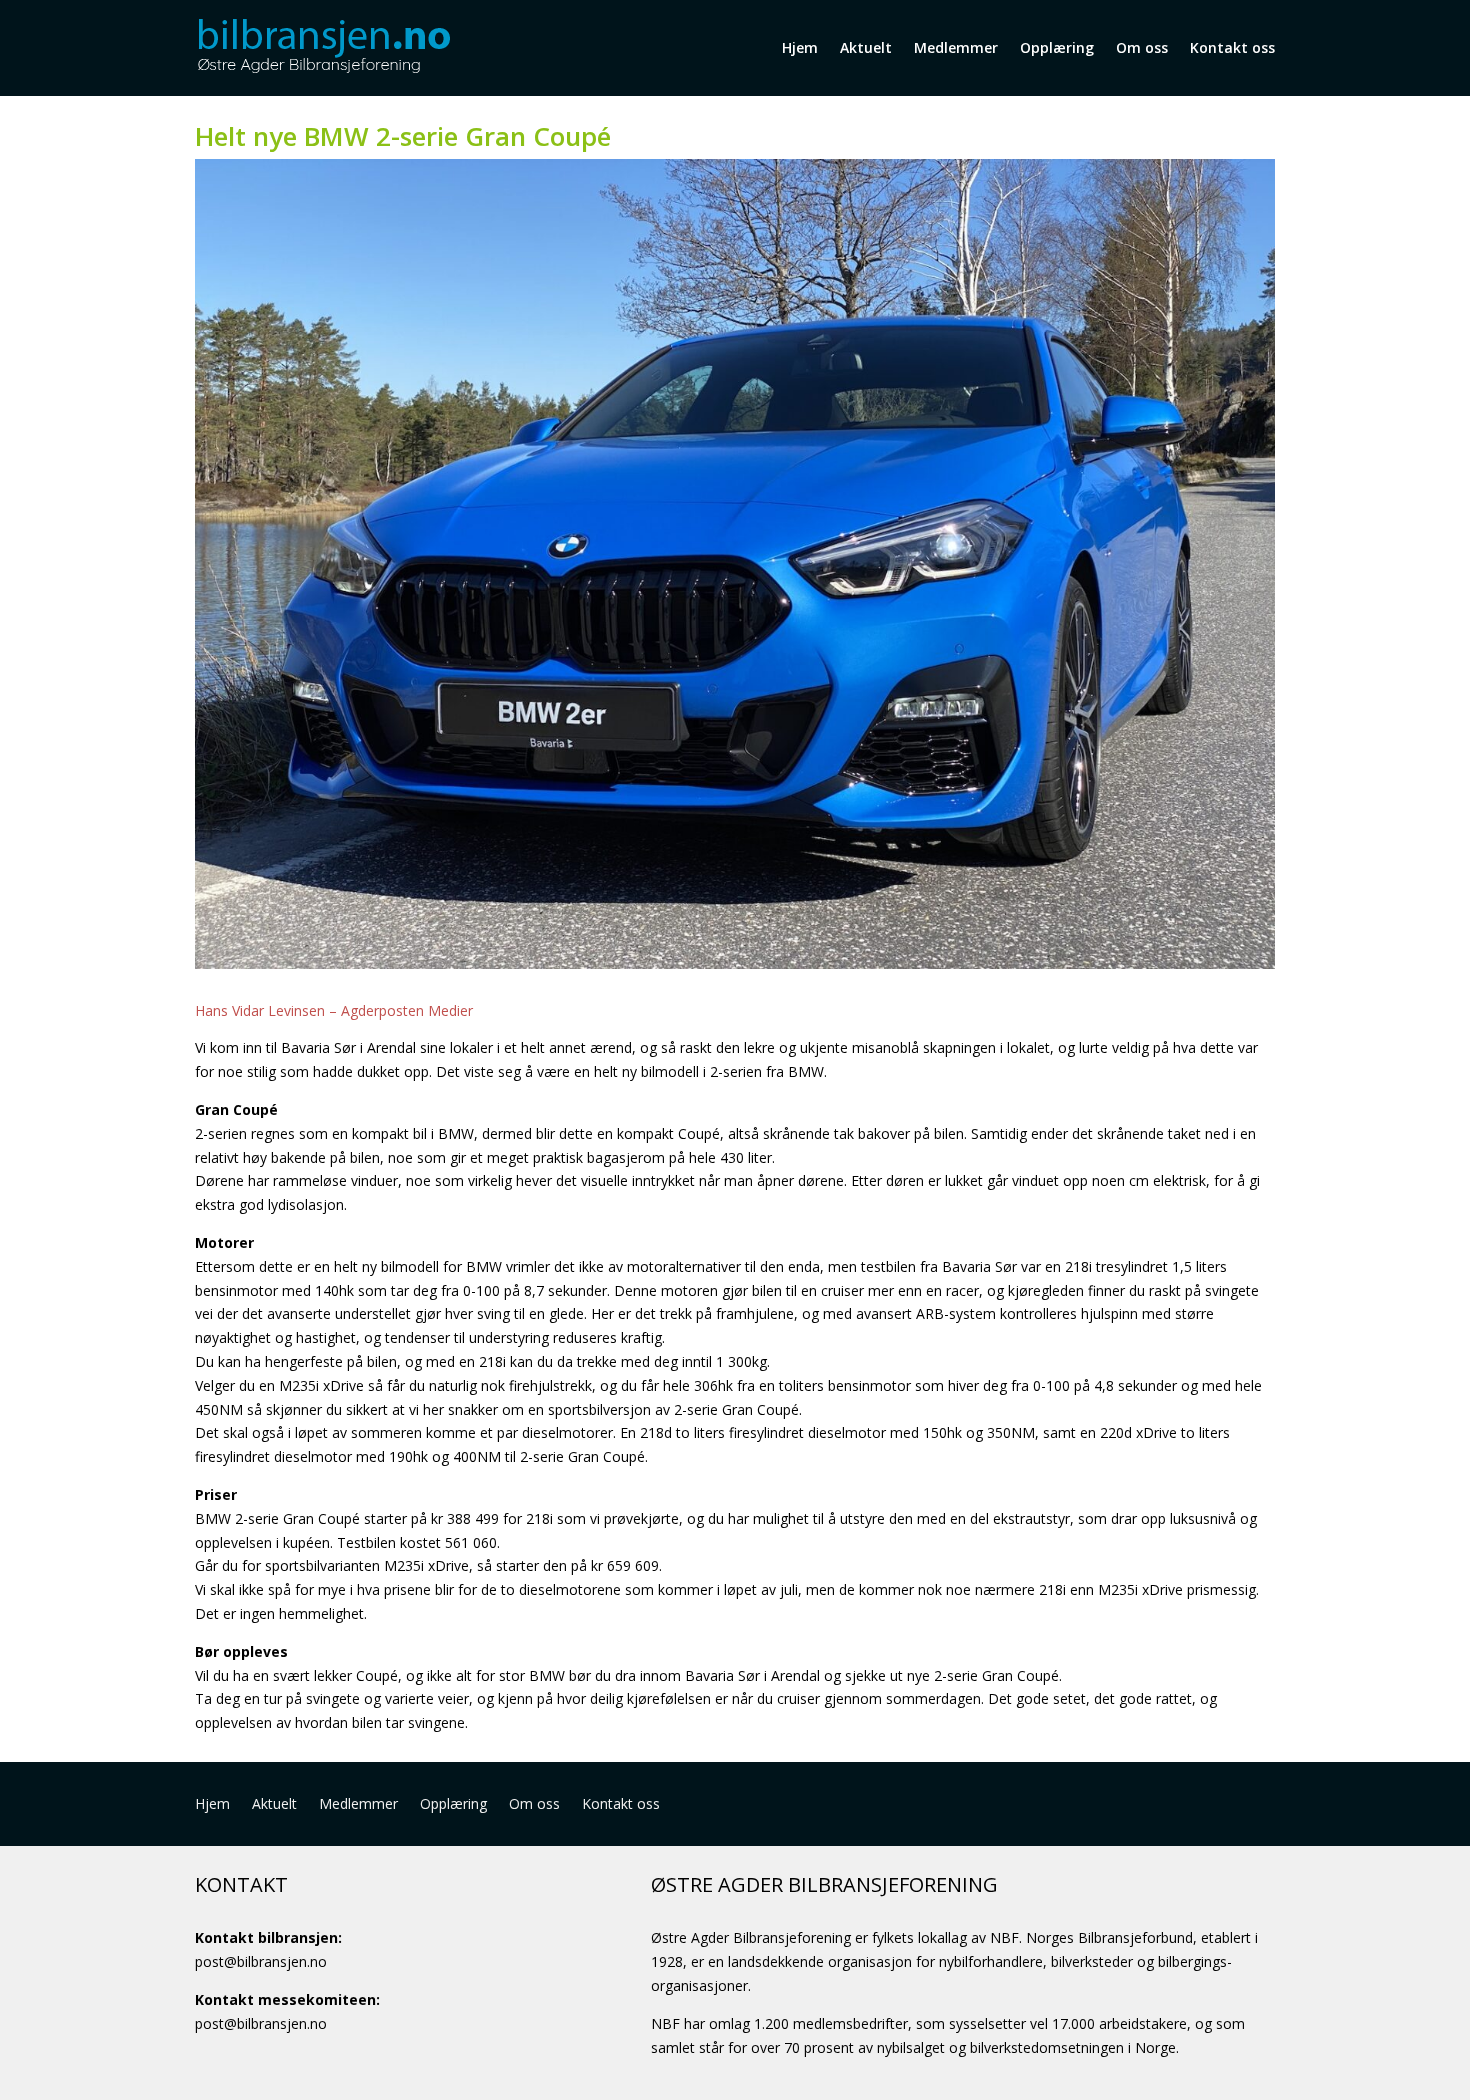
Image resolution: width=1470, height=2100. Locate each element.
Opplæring (1057, 47)
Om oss (1142, 47)
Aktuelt (866, 47)
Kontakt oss (1232, 47)
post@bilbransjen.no (261, 1961)
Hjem (800, 47)
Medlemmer (956, 47)
